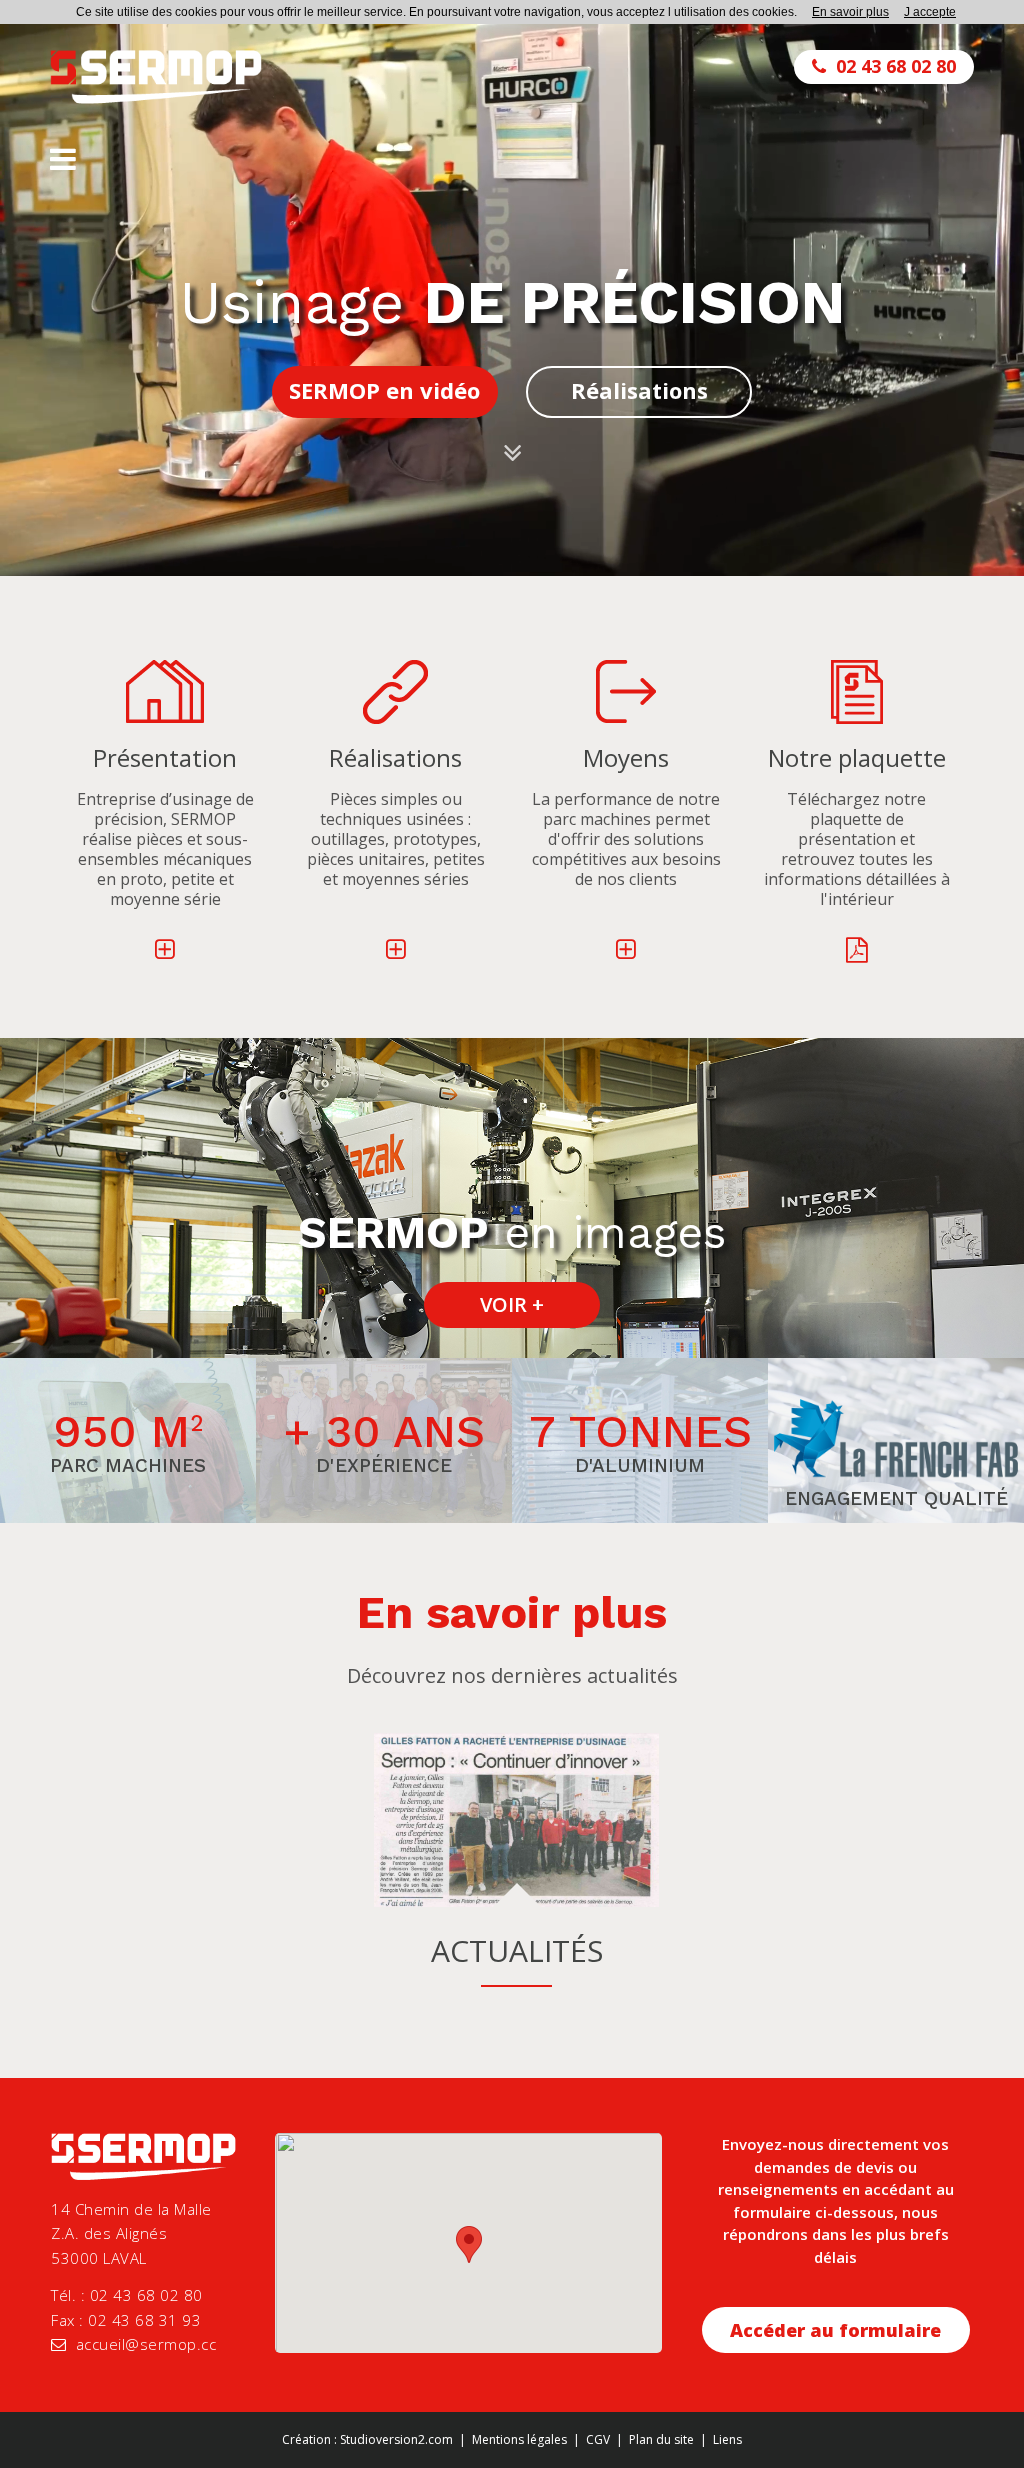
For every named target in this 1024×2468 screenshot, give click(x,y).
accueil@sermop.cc (146, 2344)
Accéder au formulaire (835, 2330)
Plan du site (661, 2439)
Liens (727, 2439)
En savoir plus (850, 12)
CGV (598, 2439)
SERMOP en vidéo (384, 390)
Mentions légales (519, 2439)
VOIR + (512, 1304)
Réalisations (639, 390)
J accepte (930, 12)
